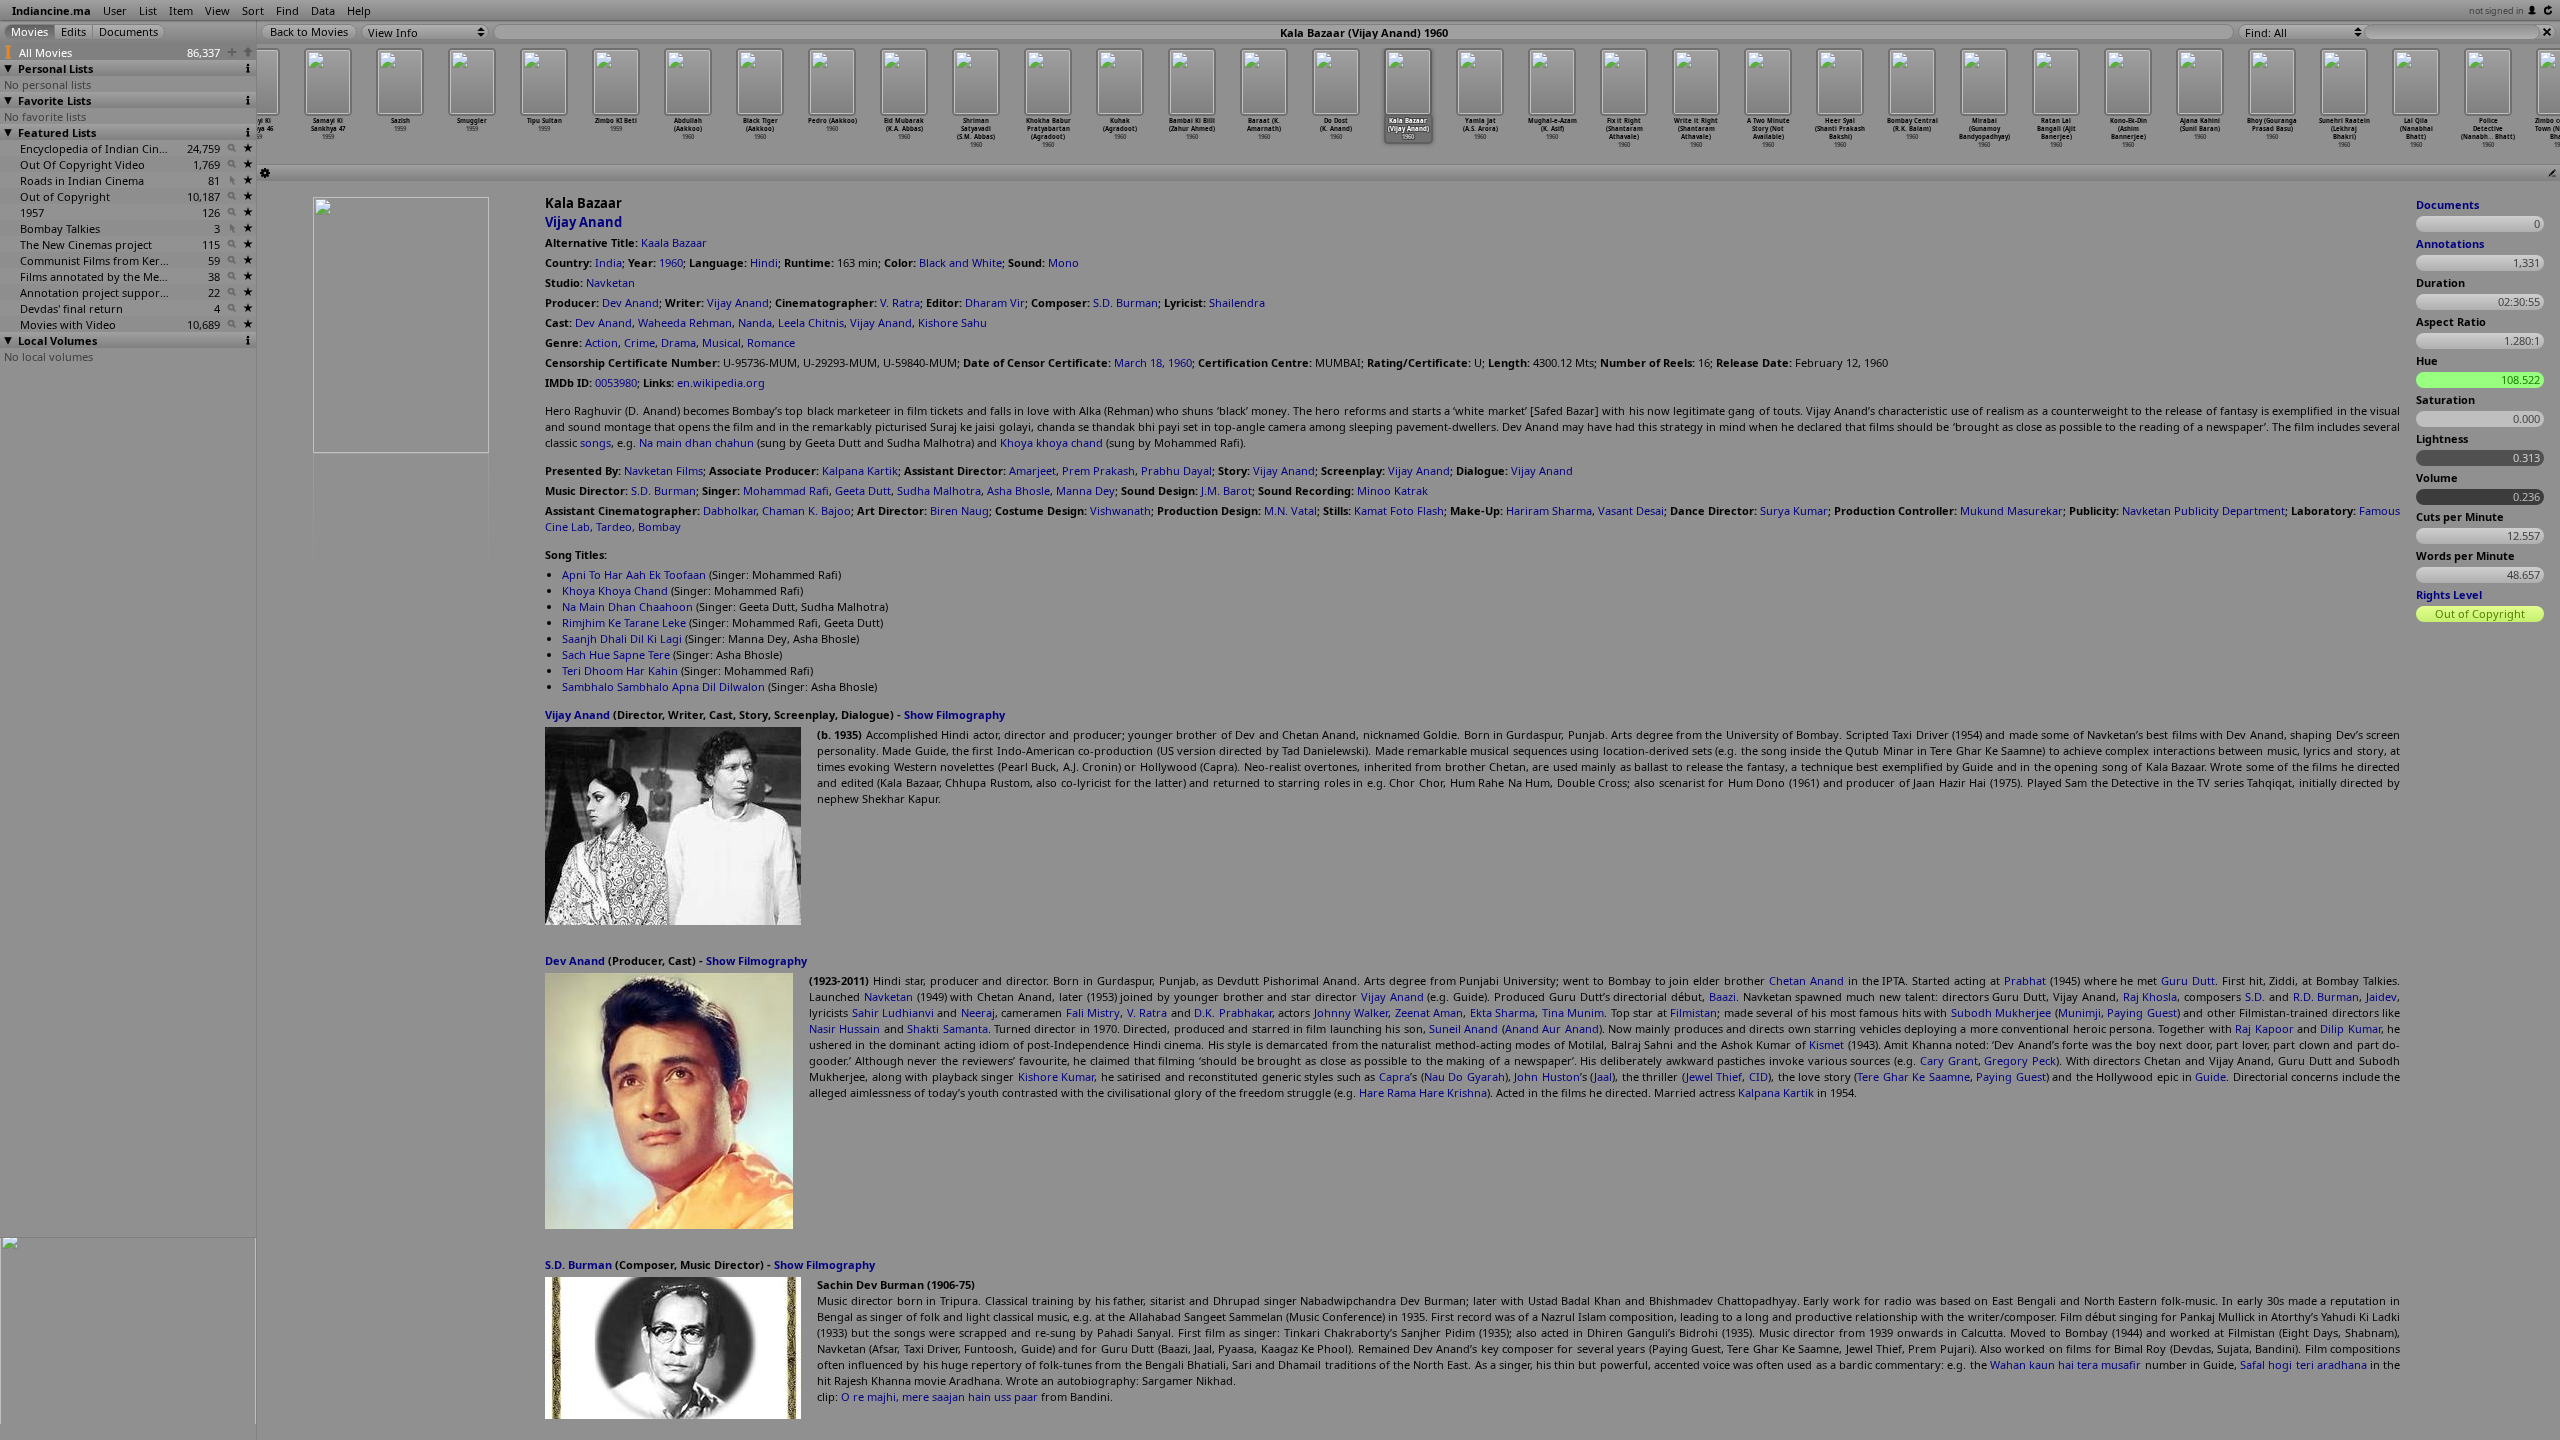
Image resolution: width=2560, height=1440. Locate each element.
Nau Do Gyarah (1464, 1076)
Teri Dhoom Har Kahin (620, 670)
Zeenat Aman (1429, 1012)
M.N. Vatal (1290, 510)
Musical (721, 342)
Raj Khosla (2150, 996)
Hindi (764, 262)
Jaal (1603, 1076)
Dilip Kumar (2350, 1028)
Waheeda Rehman (685, 322)
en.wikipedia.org (721, 382)
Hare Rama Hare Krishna (1423, 1092)
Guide (2210, 1076)
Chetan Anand (1806, 980)
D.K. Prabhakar (1233, 1012)
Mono (1063, 262)
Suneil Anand (1463, 1028)
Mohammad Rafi (786, 490)
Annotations (2450, 243)
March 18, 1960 (1153, 362)
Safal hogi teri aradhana (2303, 1364)
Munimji (2079, 1012)
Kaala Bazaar (674, 242)
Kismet (1826, 1044)
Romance (771, 342)
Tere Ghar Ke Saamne (1913, 1076)
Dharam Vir (995, 302)
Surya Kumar (1794, 510)
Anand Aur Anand (1552, 1028)
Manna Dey (1085, 490)
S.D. (2255, 996)
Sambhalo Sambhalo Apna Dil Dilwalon (663, 686)
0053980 (616, 382)
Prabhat (2025, 980)
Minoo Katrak (1392, 490)
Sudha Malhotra (939, 490)
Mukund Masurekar (2011, 510)
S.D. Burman (1125, 302)
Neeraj (978, 1012)
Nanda (755, 322)
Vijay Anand (583, 222)
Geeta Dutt (863, 490)
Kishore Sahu (952, 322)
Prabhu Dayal (1176, 470)
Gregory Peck (2020, 1060)
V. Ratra (900, 302)
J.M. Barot (1226, 490)
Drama (678, 342)
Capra (1394, 1076)
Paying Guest (2142, 1012)
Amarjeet (1032, 470)
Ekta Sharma (1503, 1012)
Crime (639, 342)
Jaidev (2381, 996)
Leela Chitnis (811, 322)
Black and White (960, 262)
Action (601, 342)
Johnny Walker (1351, 1012)
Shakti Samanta (947, 1028)
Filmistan (1693, 1012)
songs (595, 442)
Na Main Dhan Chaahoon (627, 606)
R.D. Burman (2326, 996)
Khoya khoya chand (1051, 442)
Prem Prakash (1098, 470)
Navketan (610, 282)
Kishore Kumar (1056, 1076)
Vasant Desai (1631, 510)
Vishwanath (1120, 510)
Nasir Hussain (844, 1028)
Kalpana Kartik (860, 470)
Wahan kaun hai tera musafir (2066, 1364)
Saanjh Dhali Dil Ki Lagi (622, 638)
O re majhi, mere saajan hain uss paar (939, 1396)
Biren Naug (959, 510)
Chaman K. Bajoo (806, 510)
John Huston (1547, 1076)
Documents (2447, 204)
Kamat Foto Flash (1399, 510)
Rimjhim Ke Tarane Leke (624, 622)
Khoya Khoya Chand (615, 590)
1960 (671, 262)
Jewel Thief (1714, 1076)
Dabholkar (729, 510)
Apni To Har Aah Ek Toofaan (634, 574)
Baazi (1722, 996)
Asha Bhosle (1018, 490)
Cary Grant (1949, 1060)
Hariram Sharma (1549, 510)
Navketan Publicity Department (2203, 510)
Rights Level (2449, 594)
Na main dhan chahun (696, 442)
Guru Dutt (2188, 980)
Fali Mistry (1093, 1012)
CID (1758, 1076)
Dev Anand (630, 302)
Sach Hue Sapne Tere (616, 654)
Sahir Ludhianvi (893, 1012)
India (608, 262)
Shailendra (1237, 302)
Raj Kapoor (2264, 1028)
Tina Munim (1573, 1012)
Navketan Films (663, 470)
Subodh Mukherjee (2001, 1012)
